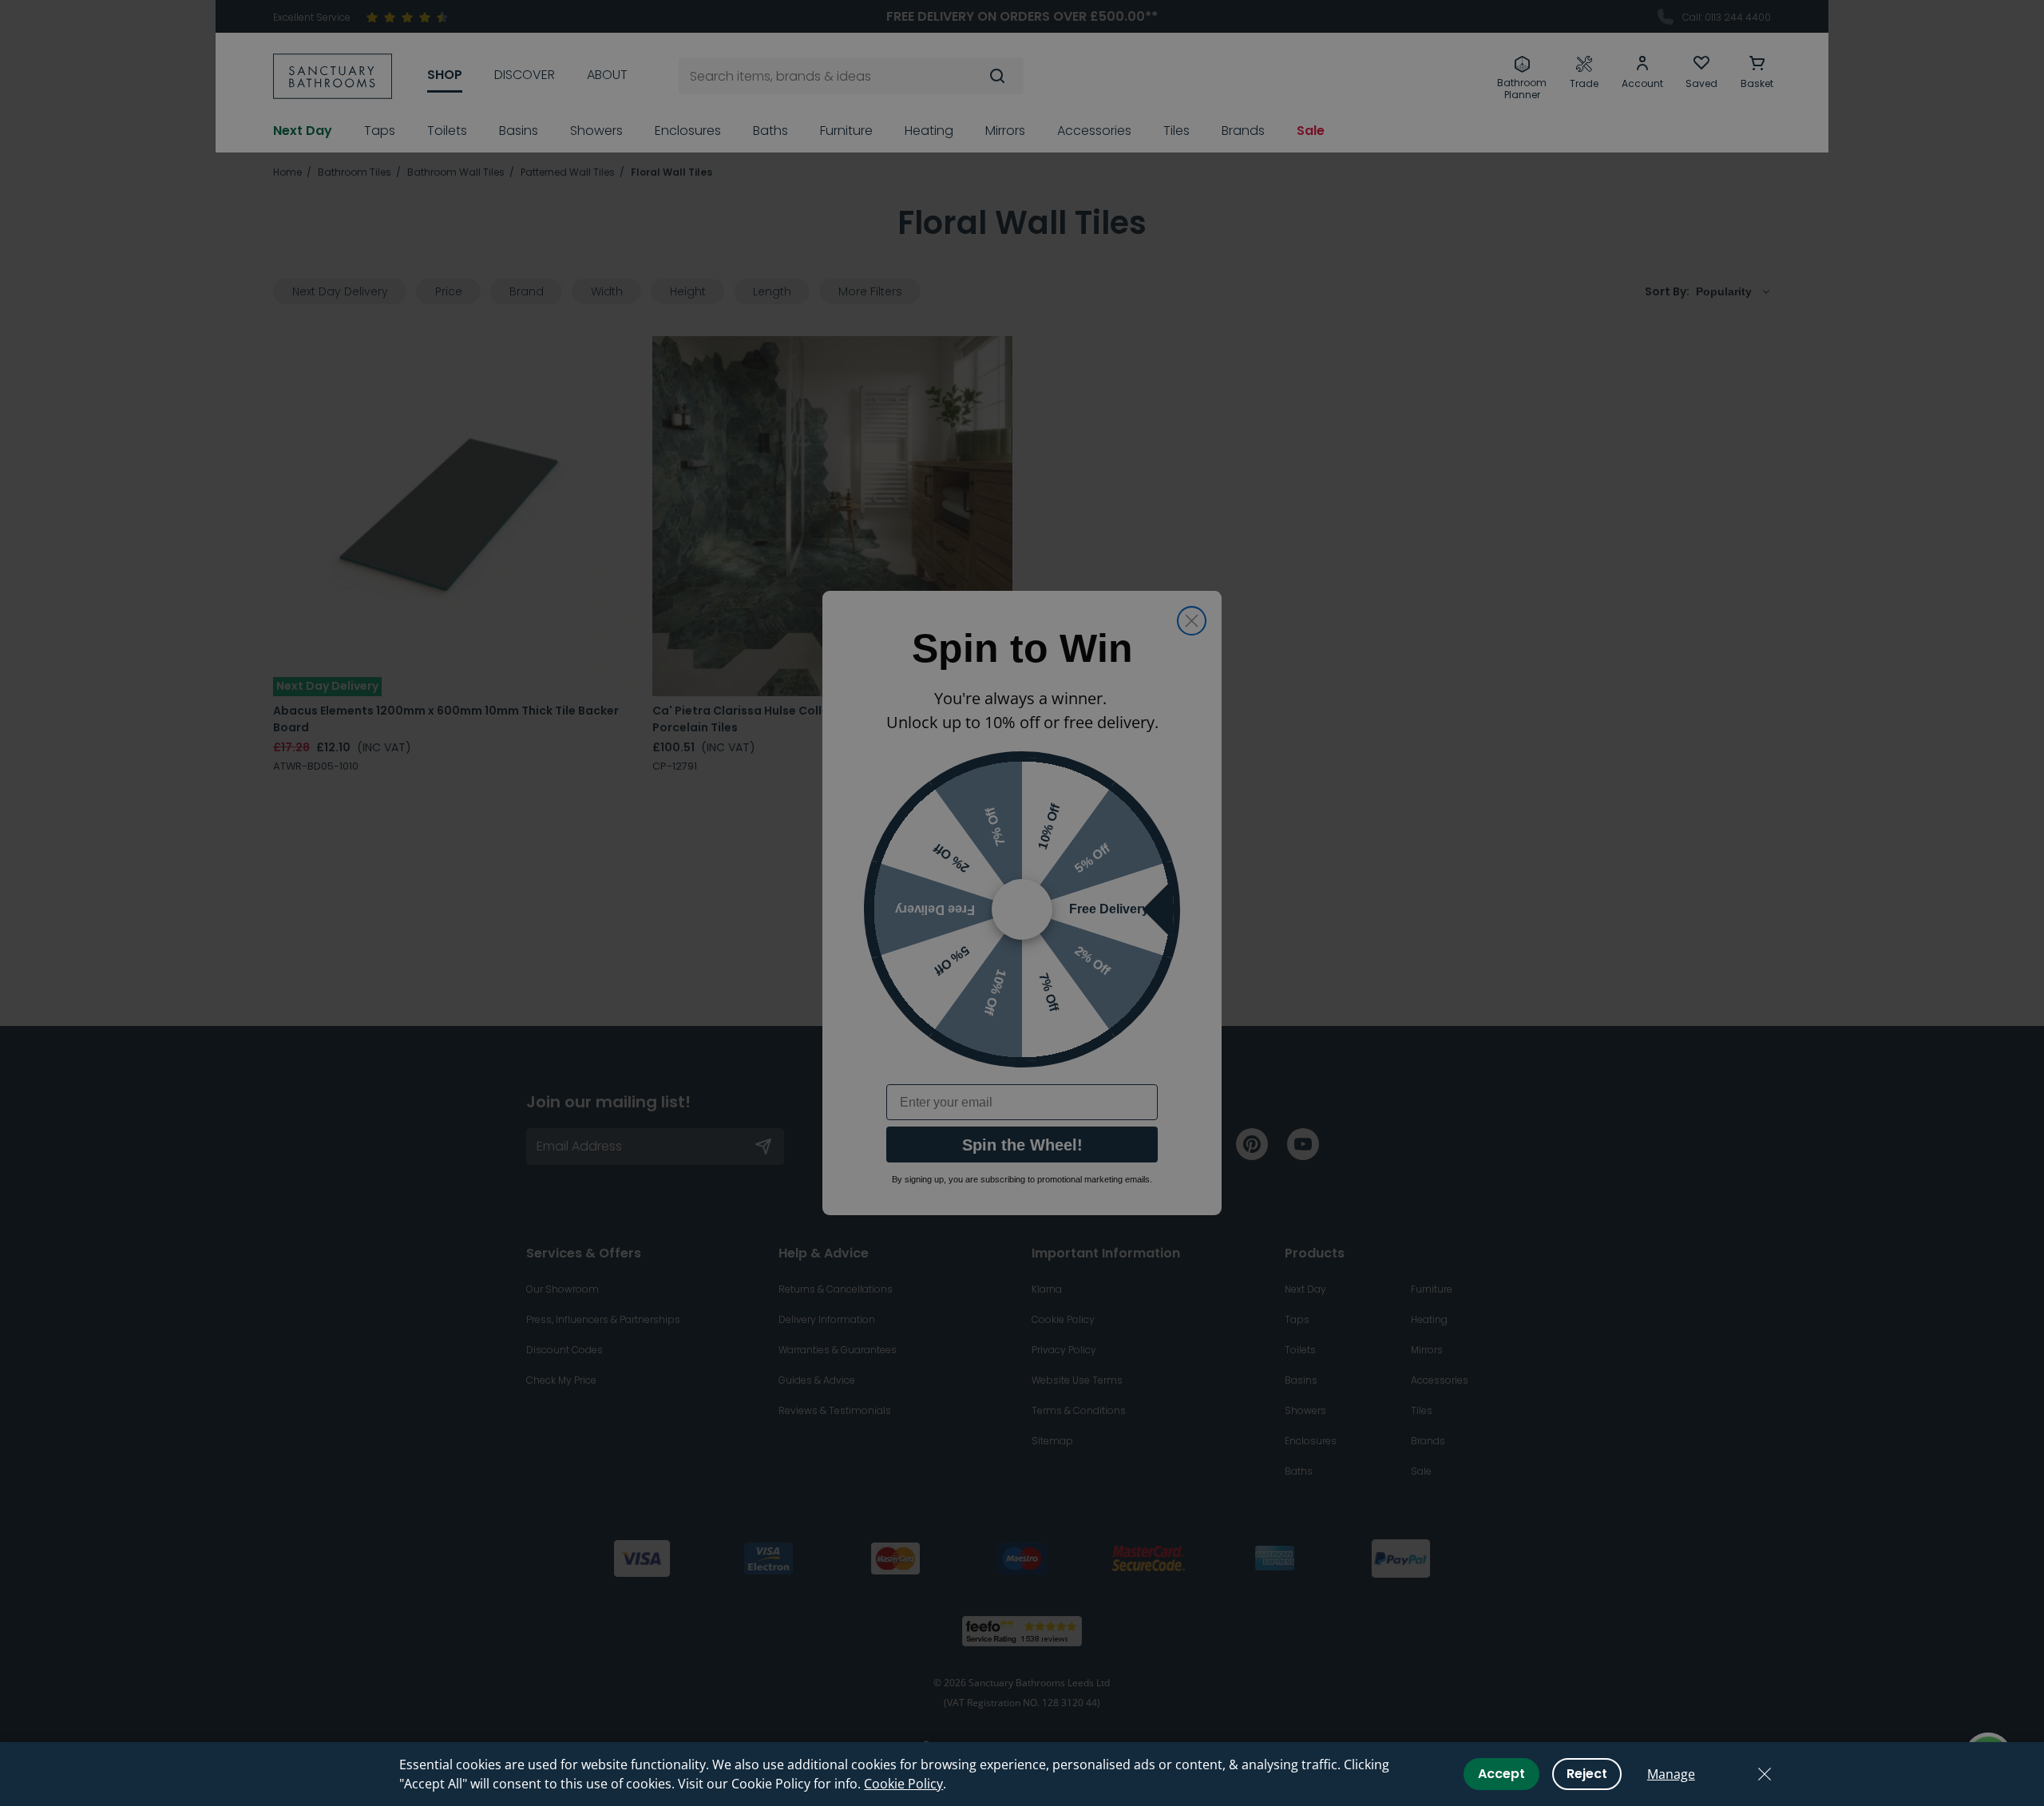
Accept (1501, 1774)
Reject (1587, 1774)
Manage (1671, 1774)
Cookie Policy (903, 1784)
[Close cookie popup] (1765, 1774)
